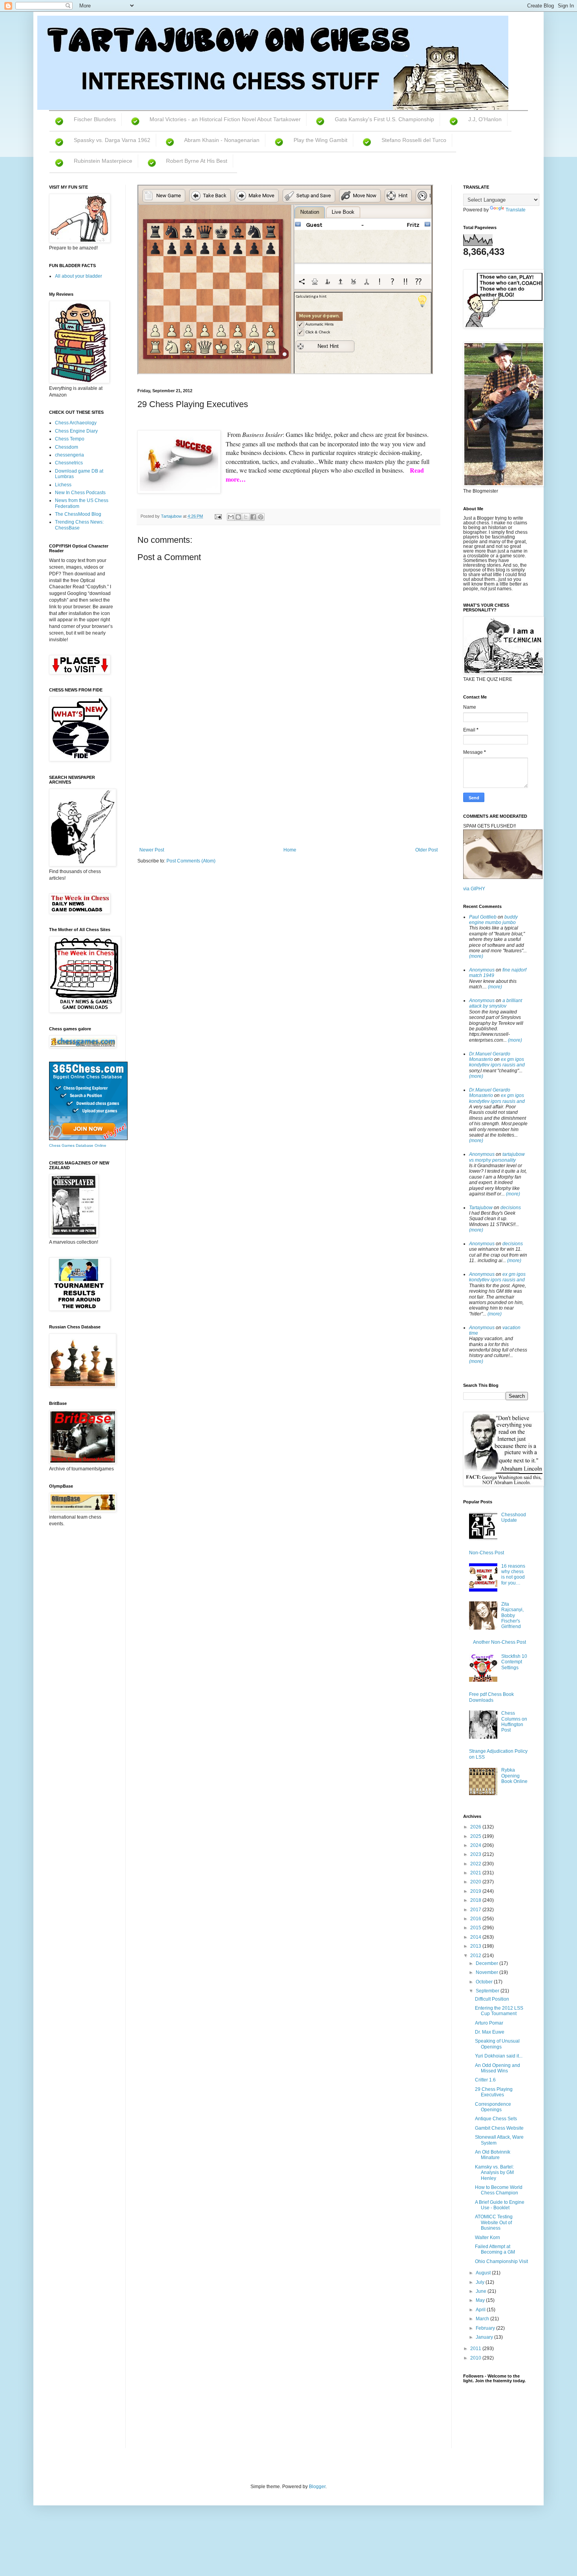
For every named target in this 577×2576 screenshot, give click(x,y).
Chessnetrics (69, 463)
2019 (476, 1891)
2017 (476, 1910)
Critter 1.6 (485, 2080)
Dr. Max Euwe (490, 2032)
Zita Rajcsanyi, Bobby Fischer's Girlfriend (512, 1615)
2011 (476, 2349)
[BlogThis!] (238, 517)
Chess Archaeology (76, 423)
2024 (476, 1845)
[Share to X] (246, 517)
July (481, 2282)
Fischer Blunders (95, 119)
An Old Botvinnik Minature (493, 2155)
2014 (476, 1937)
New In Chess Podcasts (80, 493)
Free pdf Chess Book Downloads (491, 1697)
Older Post (426, 850)
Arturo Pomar (489, 2023)
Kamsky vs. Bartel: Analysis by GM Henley (494, 2173)
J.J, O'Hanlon (485, 119)
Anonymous (482, 970)
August (484, 2273)
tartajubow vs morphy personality (497, 1157)
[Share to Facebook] (253, 517)
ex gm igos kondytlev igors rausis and (497, 1062)
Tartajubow (481, 1208)
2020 (476, 1882)
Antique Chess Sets (496, 2119)
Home (290, 850)
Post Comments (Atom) (191, 861)
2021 (476, 1873)
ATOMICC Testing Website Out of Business (494, 2222)
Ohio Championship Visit (501, 2261)
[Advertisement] (288, 788)
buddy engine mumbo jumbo (493, 920)
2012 (476, 1956)
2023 (476, 1854)
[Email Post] (218, 516)
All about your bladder (79, 276)
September (488, 1991)
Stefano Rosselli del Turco (414, 140)
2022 (476, 1864)
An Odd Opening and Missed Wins (498, 2068)
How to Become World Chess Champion (499, 2190)
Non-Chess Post (487, 1553)
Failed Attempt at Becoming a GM (495, 2249)
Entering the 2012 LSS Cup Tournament (499, 2011)
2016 (476, 1919)
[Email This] (231, 517)
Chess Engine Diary (76, 431)
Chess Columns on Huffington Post (514, 1722)
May (481, 2300)
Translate (516, 210)
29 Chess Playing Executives (494, 2092)
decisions (511, 1208)
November (488, 1972)
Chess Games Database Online (78, 1145)
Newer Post (152, 850)
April (481, 2310)
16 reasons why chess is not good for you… (513, 1575)
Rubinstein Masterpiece (103, 161)
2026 (476, 1827)
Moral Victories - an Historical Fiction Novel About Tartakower (225, 119)
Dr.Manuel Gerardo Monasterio (490, 1057)
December (488, 1963)
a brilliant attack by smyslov (496, 1003)
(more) (476, 956)
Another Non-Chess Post (499, 1642)
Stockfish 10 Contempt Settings (514, 1662)
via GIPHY (474, 889)
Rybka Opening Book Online (514, 1776)
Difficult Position (492, 1999)
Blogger (317, 2487)
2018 (476, 1900)
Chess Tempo (70, 439)
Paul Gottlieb (483, 917)
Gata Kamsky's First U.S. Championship (384, 119)
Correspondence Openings (493, 2107)
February (486, 2328)
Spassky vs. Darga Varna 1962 (112, 140)
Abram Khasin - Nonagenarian (222, 140)
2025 (476, 1836)
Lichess (63, 485)
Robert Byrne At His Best (197, 161)
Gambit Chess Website (499, 2128)
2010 (476, 2358)
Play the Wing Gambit (320, 140)
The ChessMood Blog (78, 514)
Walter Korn (488, 2238)
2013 (476, 1946)
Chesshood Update (514, 1517)
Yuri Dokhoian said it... (499, 2056)
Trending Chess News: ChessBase (79, 525)
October (485, 1982)
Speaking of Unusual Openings (497, 2044)
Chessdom (67, 447)
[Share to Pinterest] (261, 517)
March (483, 2319)
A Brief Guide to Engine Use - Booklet (500, 2205)
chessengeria (69, 455)
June (482, 2291)
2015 (476, 1928)
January (485, 2337)
